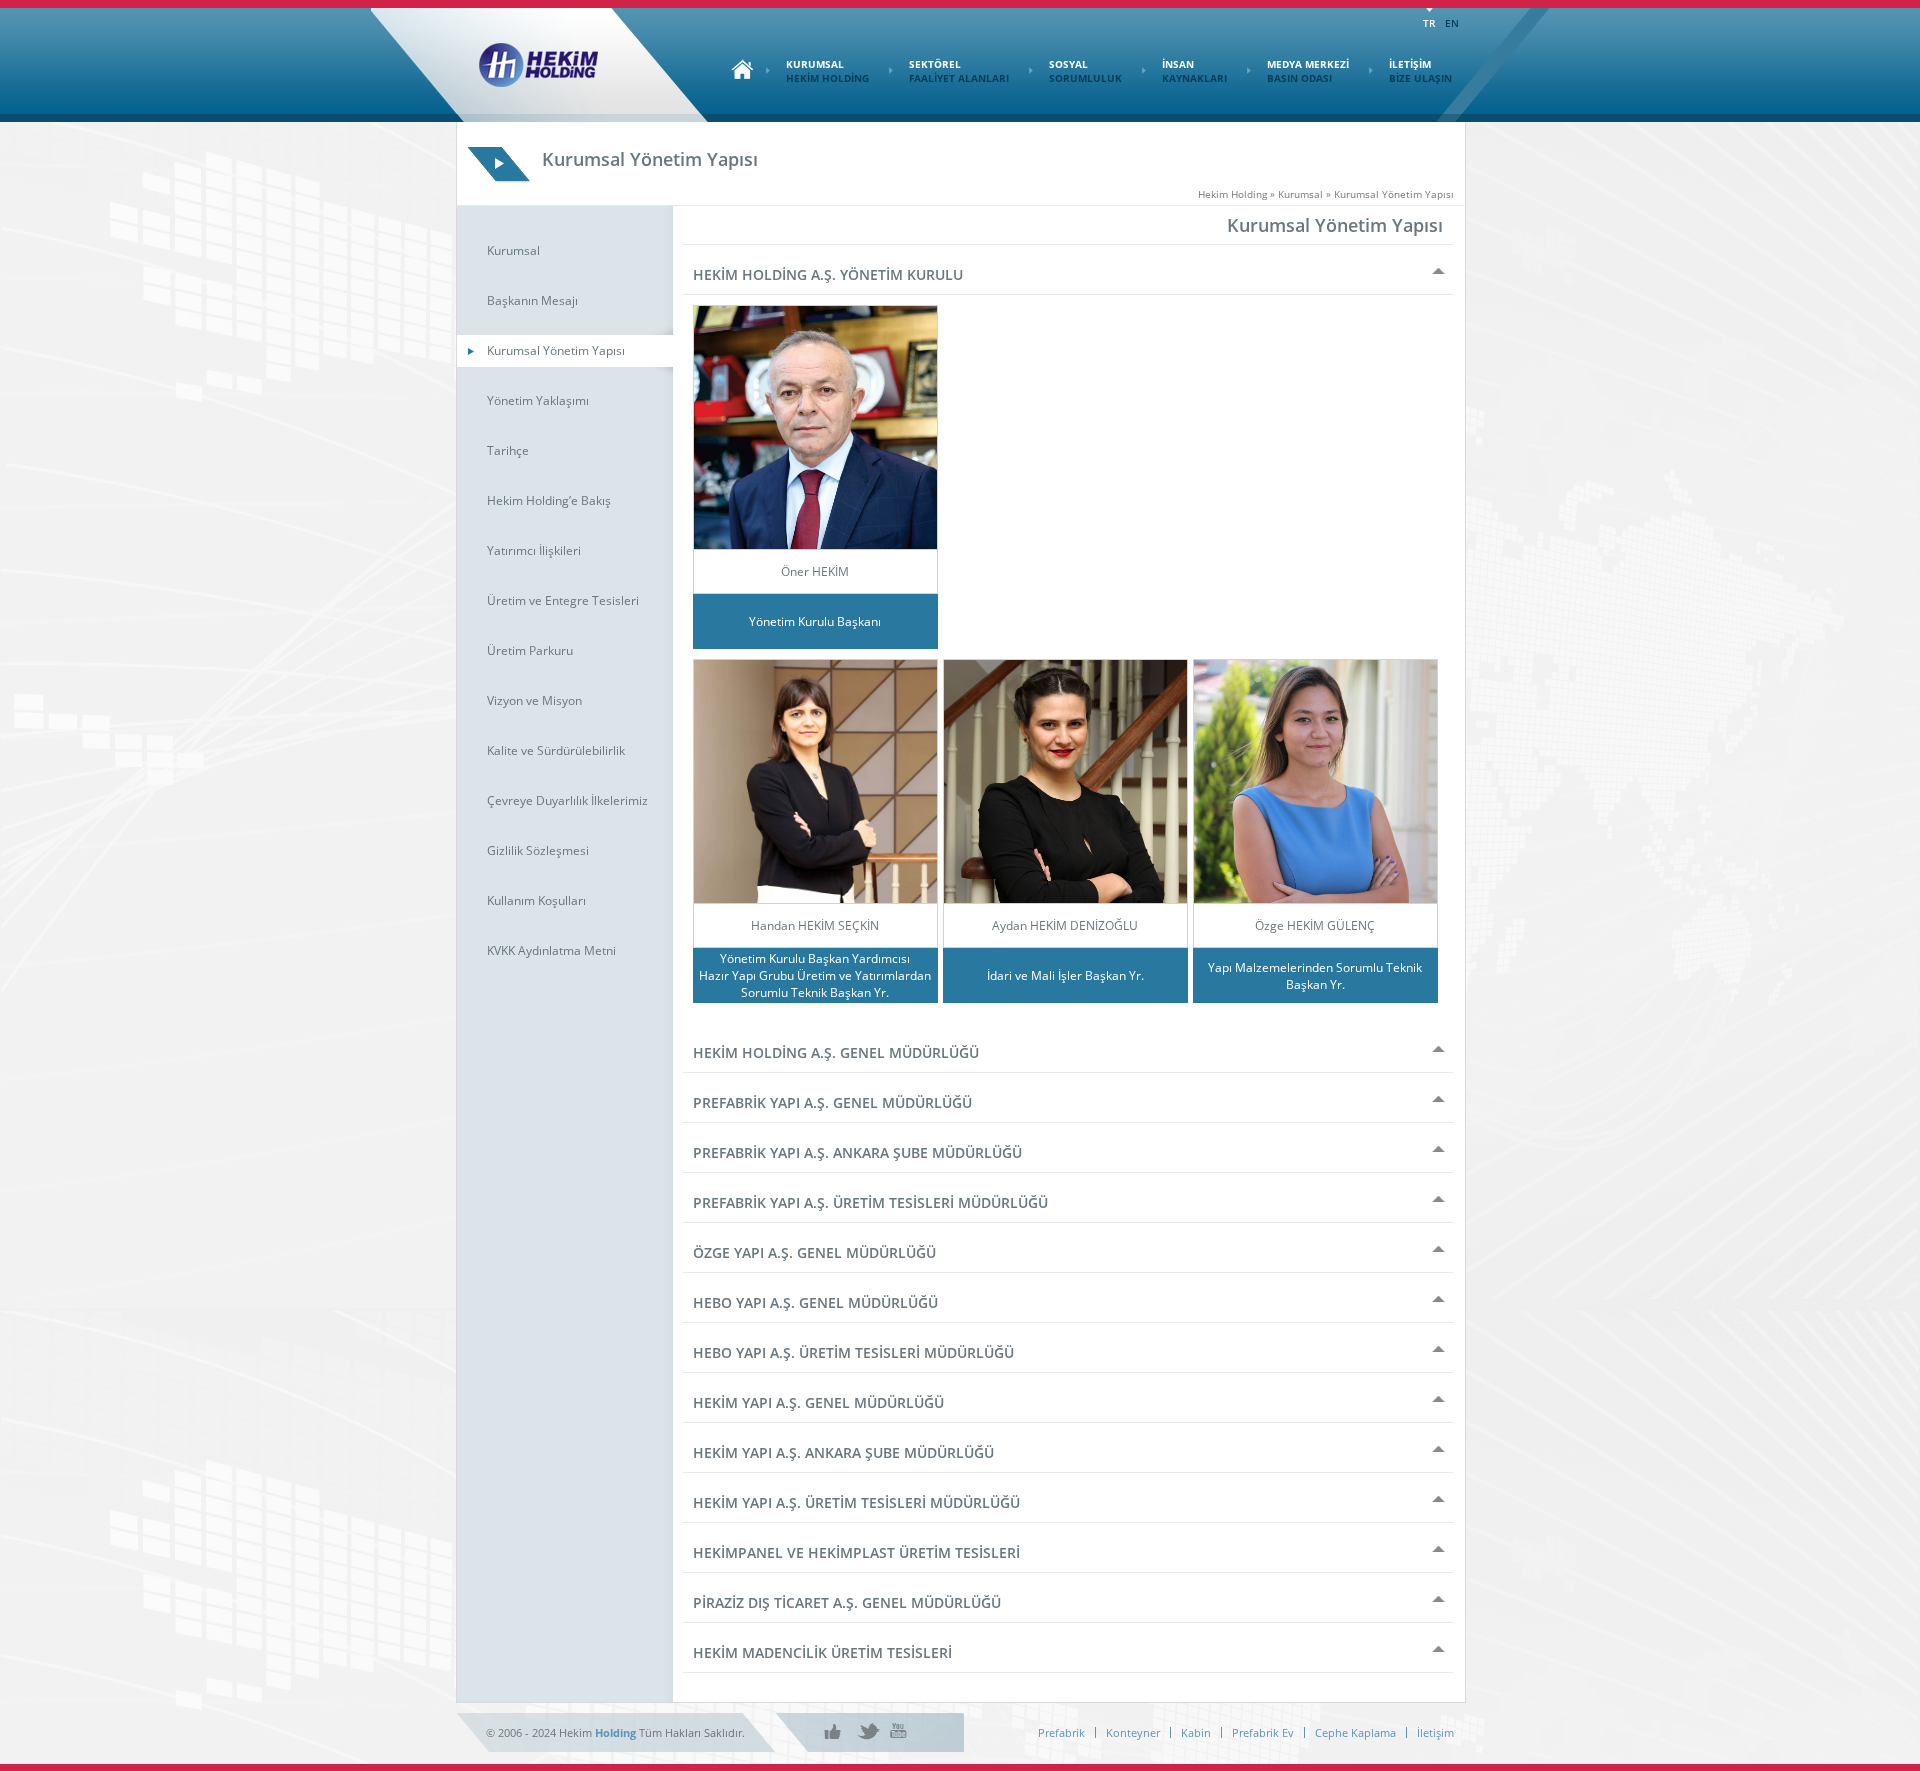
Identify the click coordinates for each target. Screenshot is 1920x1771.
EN (1452, 23)
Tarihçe (508, 450)
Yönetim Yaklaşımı (538, 400)
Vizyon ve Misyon (534, 700)
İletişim (1435, 1732)
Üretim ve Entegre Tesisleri (563, 600)
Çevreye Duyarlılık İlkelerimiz (567, 800)
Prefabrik (1061, 1732)
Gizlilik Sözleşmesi (538, 850)
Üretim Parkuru (530, 650)
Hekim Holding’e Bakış (549, 500)
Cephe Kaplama (1355, 1732)
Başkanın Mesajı (532, 300)
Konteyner (1133, 1732)
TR (1429, 23)
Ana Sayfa (737, 69)
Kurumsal (513, 250)
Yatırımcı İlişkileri (534, 550)
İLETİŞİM (1420, 71)
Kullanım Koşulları (536, 900)
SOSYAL (1085, 71)
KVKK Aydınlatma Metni (551, 950)
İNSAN (1194, 71)
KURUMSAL (827, 71)
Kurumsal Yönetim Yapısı (556, 350)
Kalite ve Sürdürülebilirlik (556, 750)
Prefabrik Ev (1263, 1732)
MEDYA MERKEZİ (1308, 71)
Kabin (1196, 1732)
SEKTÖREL (959, 71)
